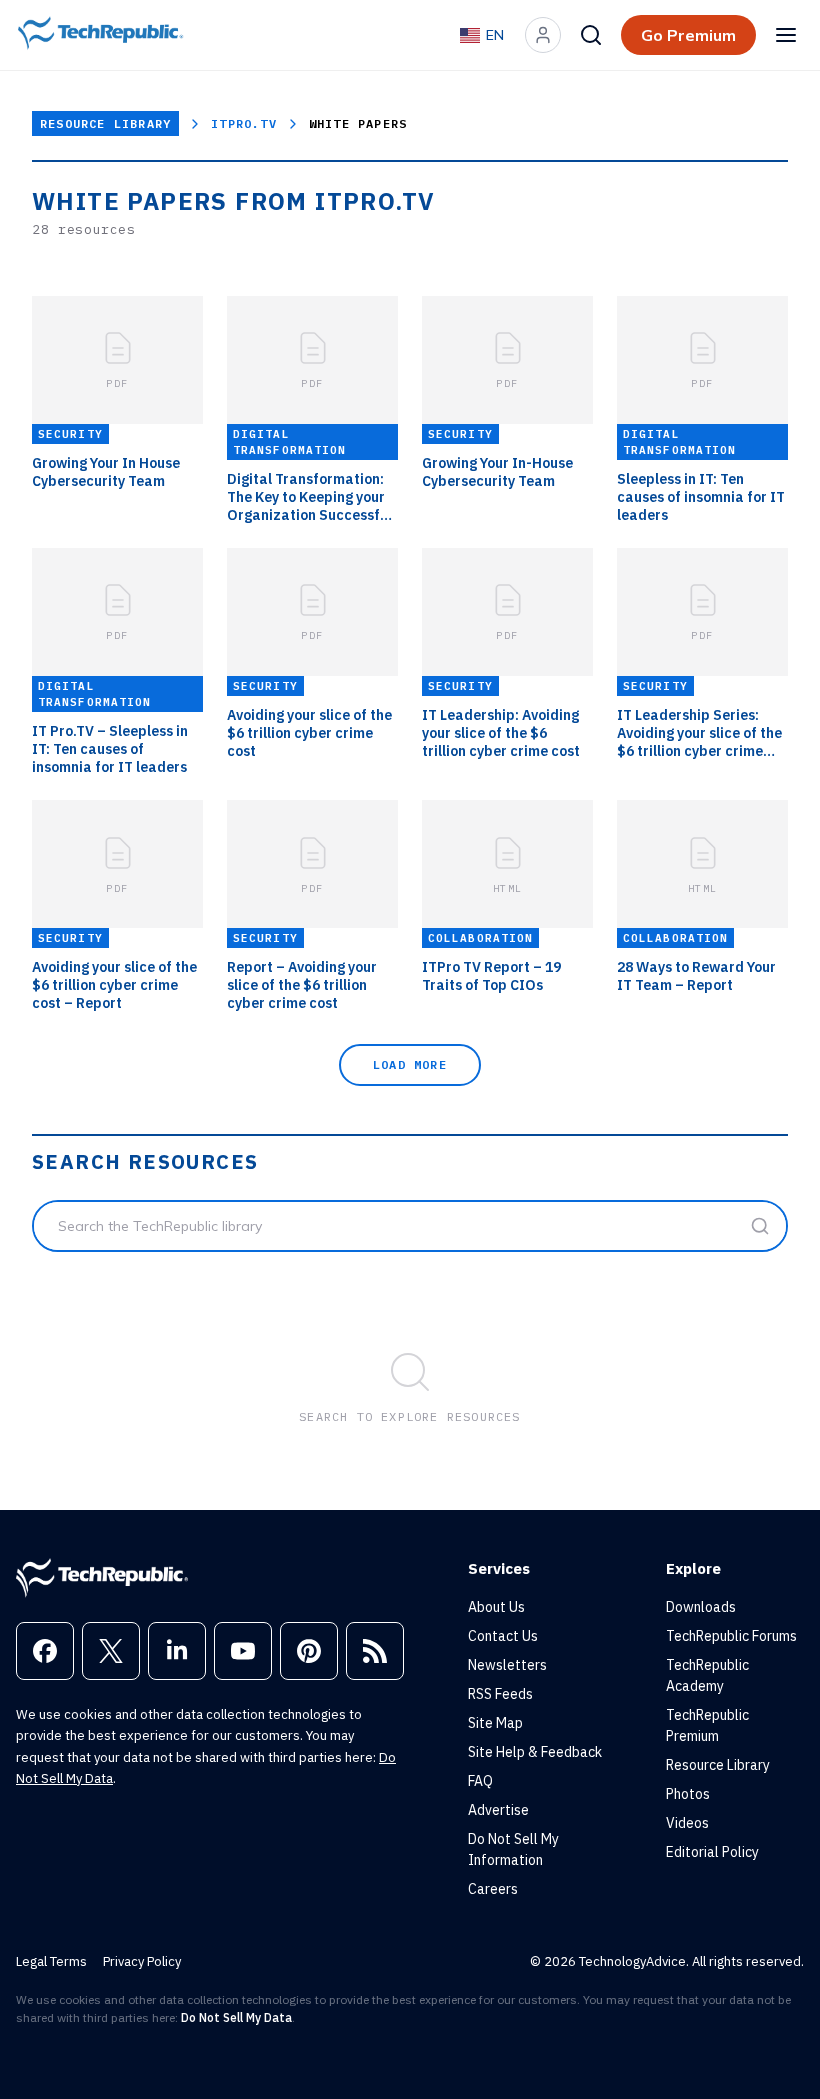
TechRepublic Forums (731, 1636)
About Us (496, 1607)
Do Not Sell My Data (236, 2017)
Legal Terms (51, 1961)
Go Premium (688, 35)
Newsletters (507, 1665)
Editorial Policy (712, 1852)
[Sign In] (543, 35)
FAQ (480, 1781)
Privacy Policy (142, 1961)
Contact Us (503, 1636)
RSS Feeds (500, 1694)
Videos (687, 1823)
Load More (410, 1064)
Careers (493, 1889)
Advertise (498, 1810)
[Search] (591, 35)
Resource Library (105, 123)
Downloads (701, 1607)
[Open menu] (786, 35)
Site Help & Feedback (535, 1752)
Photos (688, 1794)
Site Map (495, 1723)
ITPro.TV (244, 123)
